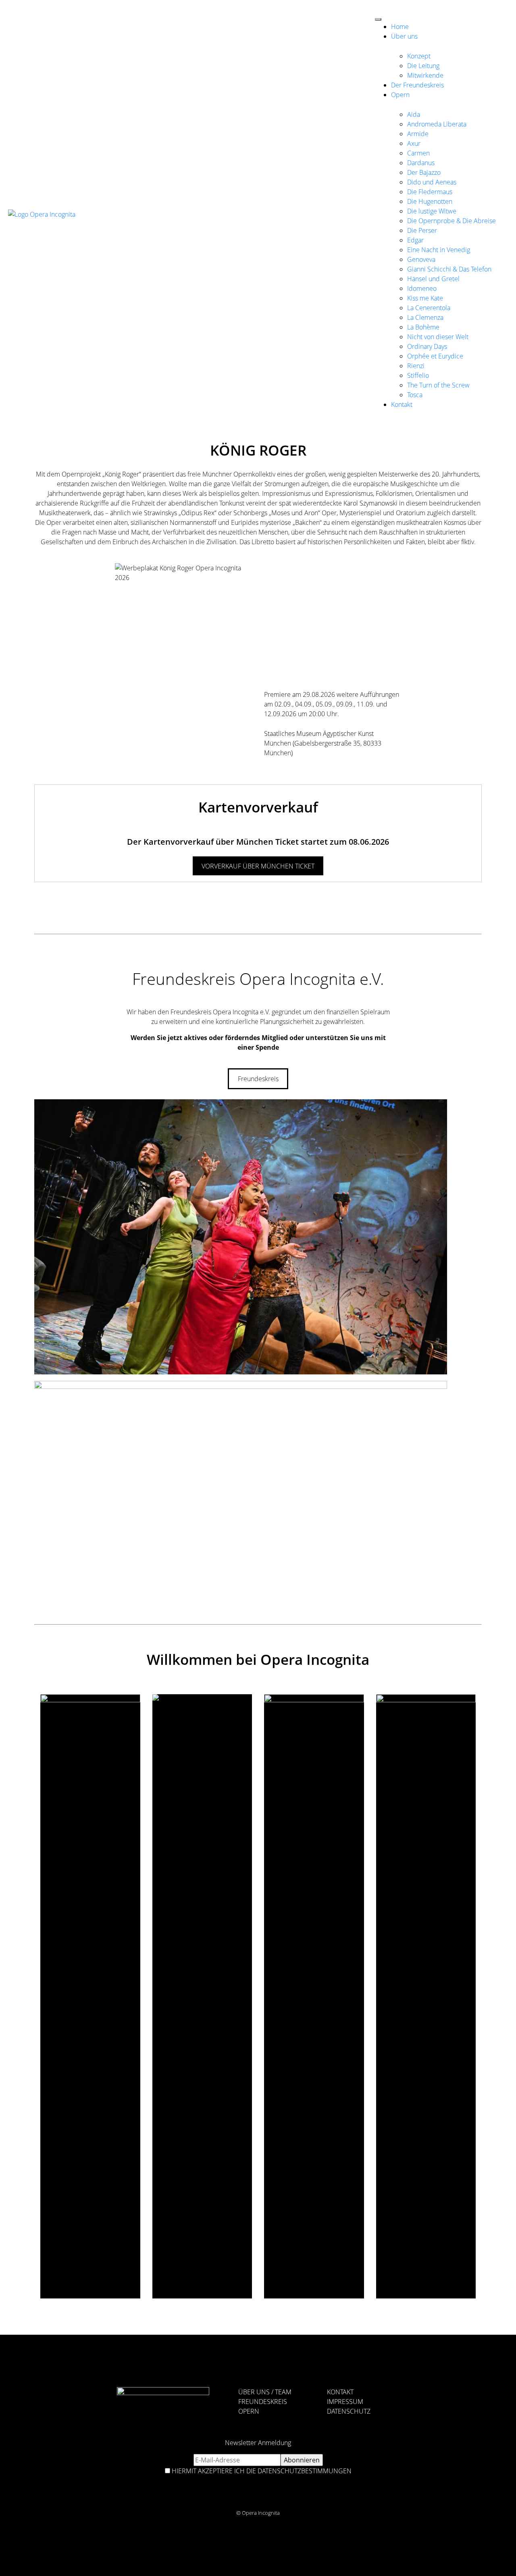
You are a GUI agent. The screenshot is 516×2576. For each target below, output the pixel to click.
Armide (418, 134)
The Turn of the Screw (438, 385)
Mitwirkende (425, 75)
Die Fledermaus (430, 192)
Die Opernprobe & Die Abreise (451, 221)
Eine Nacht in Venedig (439, 250)
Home (400, 27)
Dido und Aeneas (432, 182)
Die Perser (422, 230)
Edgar (415, 240)
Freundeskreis (258, 1079)
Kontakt (402, 404)
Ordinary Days (427, 346)
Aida (414, 114)
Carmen (418, 153)
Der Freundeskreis (417, 85)
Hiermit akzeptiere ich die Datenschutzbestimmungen (262, 2471)
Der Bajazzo (424, 172)
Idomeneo (422, 288)
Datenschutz (349, 2411)
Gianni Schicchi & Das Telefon (449, 269)
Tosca (415, 395)
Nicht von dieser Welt (438, 337)
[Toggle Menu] (378, 19)
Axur (414, 143)
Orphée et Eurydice (435, 356)
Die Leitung (423, 66)
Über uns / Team (265, 2392)
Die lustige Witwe (432, 211)
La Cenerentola (429, 308)
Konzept (419, 56)
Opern (400, 95)
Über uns (404, 36)
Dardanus (421, 163)
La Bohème (423, 327)
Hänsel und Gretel (433, 279)
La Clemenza (425, 317)
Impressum (345, 2402)
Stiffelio (418, 375)
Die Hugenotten (430, 201)
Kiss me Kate (425, 298)
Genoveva (421, 259)
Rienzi (416, 366)
